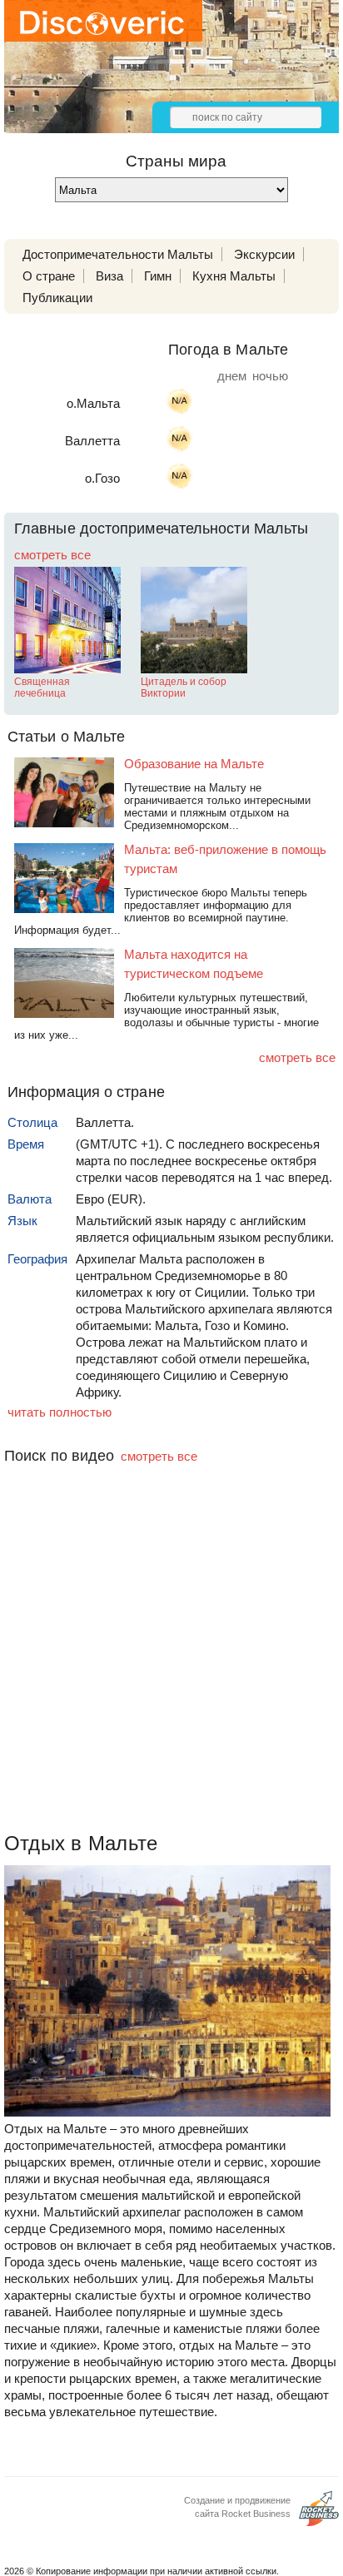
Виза (109, 276)
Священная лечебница (42, 687)
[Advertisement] (171, 1677)
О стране (49, 276)
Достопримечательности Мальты (118, 254)
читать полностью (60, 1412)
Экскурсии (264, 254)
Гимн (158, 276)
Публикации (57, 298)
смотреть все (52, 555)
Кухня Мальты (234, 276)
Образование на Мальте (194, 764)
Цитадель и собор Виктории (184, 687)
